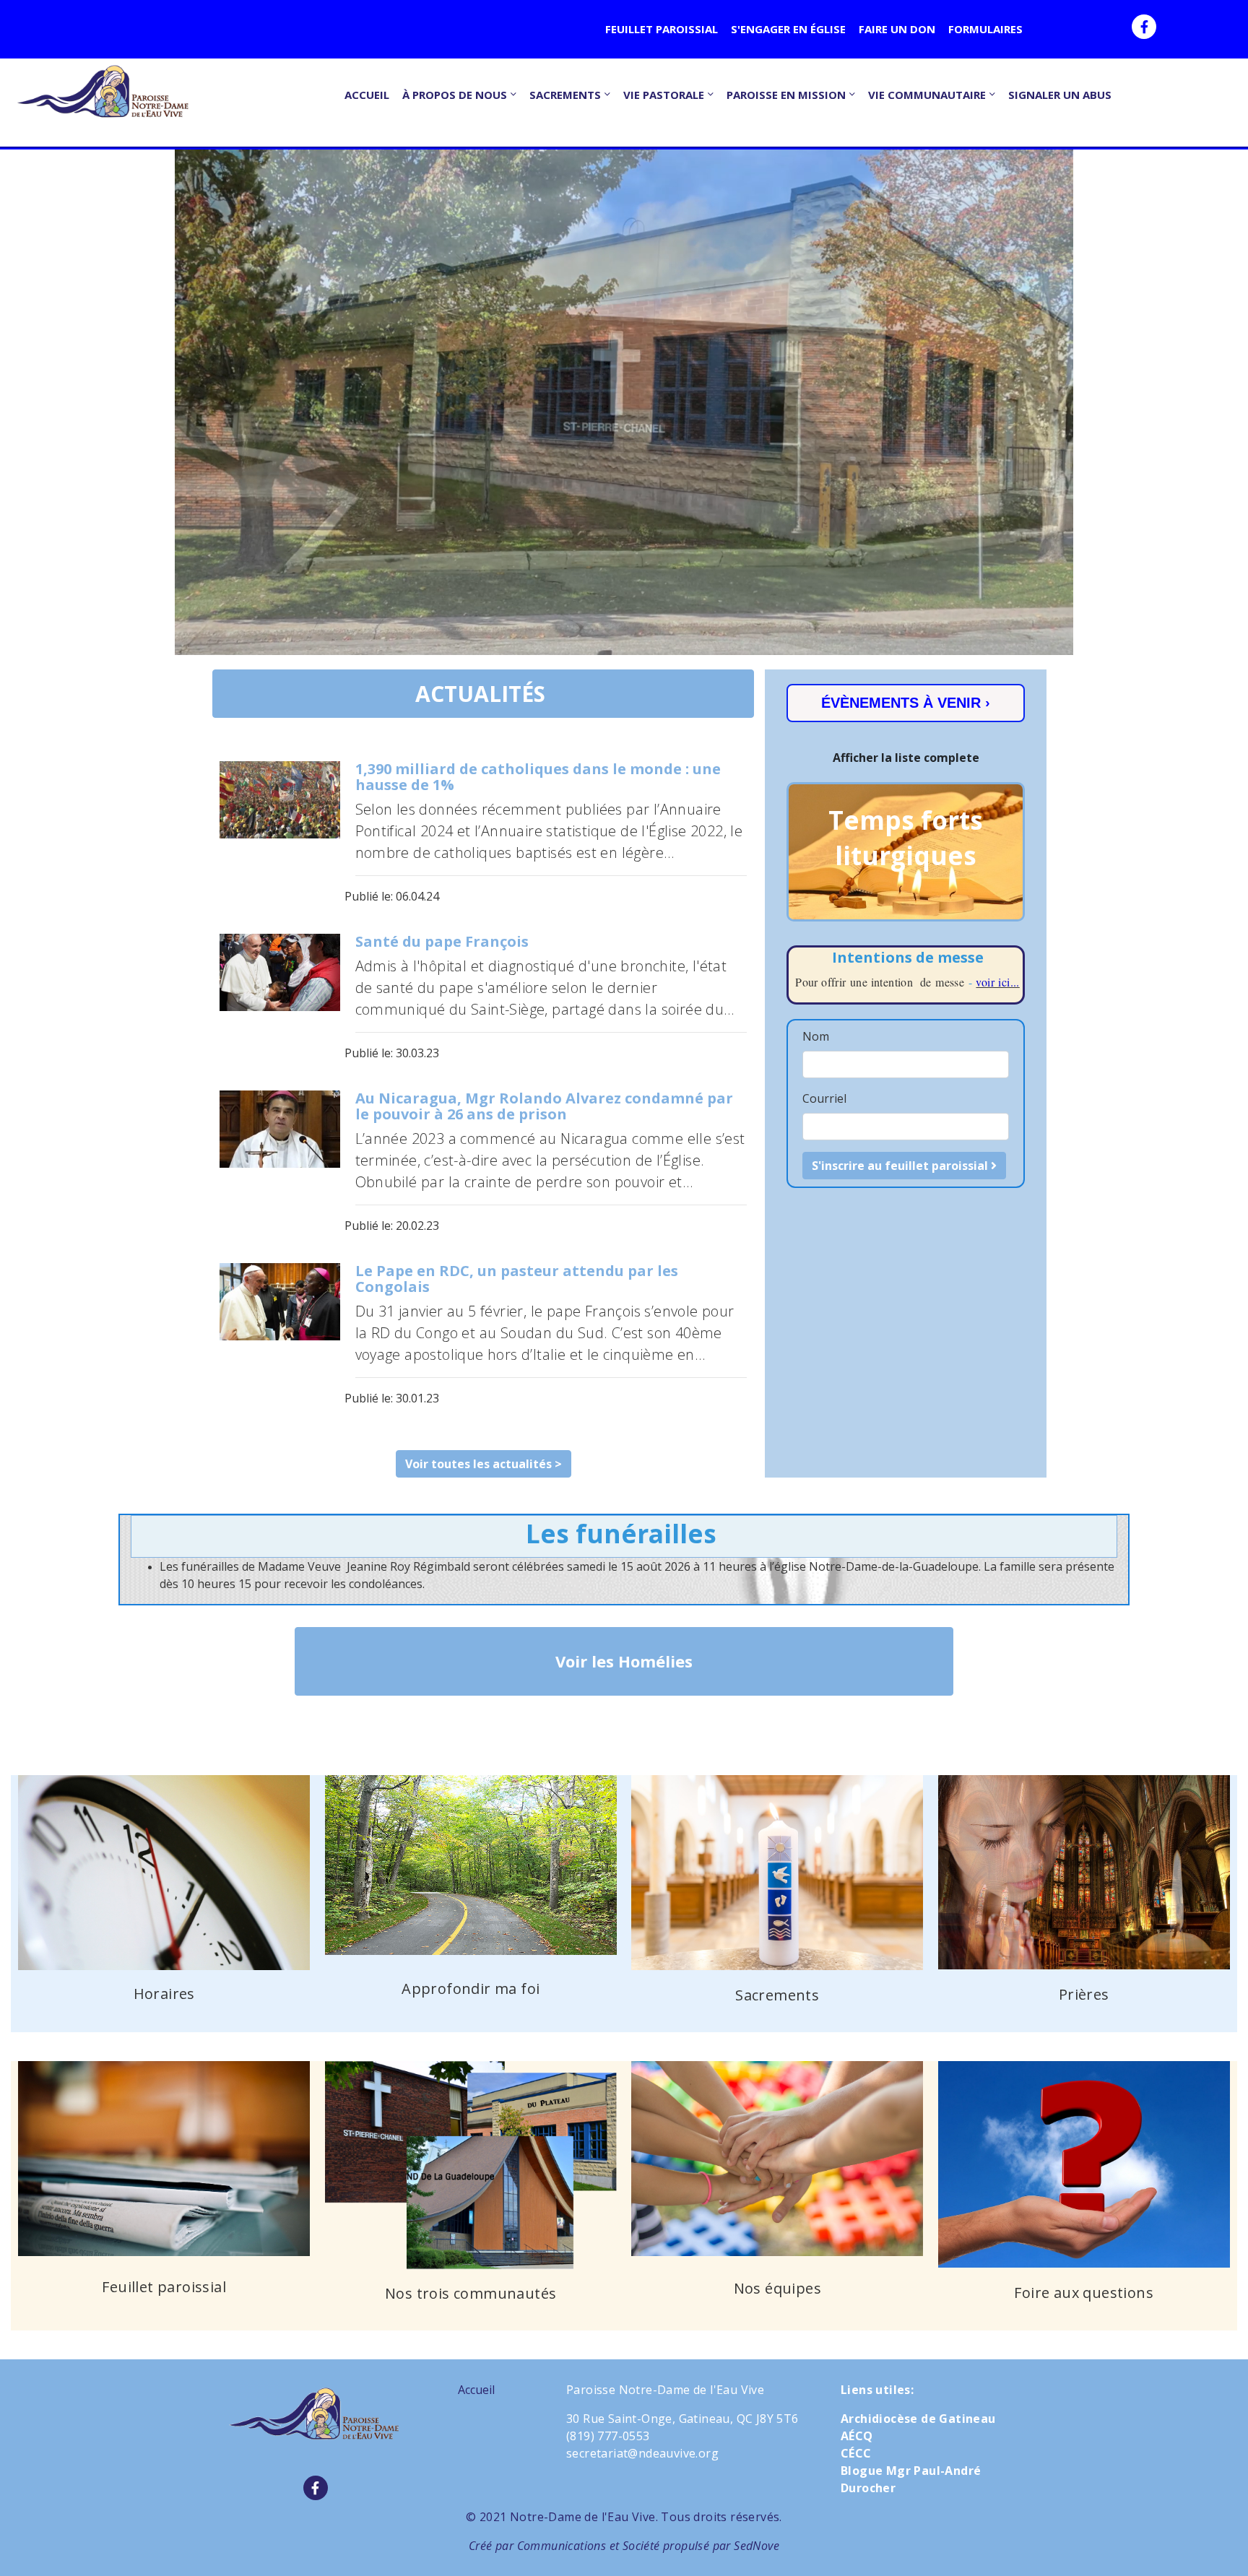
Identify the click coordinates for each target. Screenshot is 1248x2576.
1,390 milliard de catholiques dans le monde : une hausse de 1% (538, 777)
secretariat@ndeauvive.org (642, 2453)
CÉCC (856, 2453)
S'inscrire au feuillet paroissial (901, 1166)
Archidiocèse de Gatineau (918, 2419)
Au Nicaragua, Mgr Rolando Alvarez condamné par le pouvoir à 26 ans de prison (544, 1106)
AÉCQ (857, 2436)
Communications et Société (589, 2546)
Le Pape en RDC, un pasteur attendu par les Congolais (517, 1279)
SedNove (757, 2546)
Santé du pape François (442, 941)
